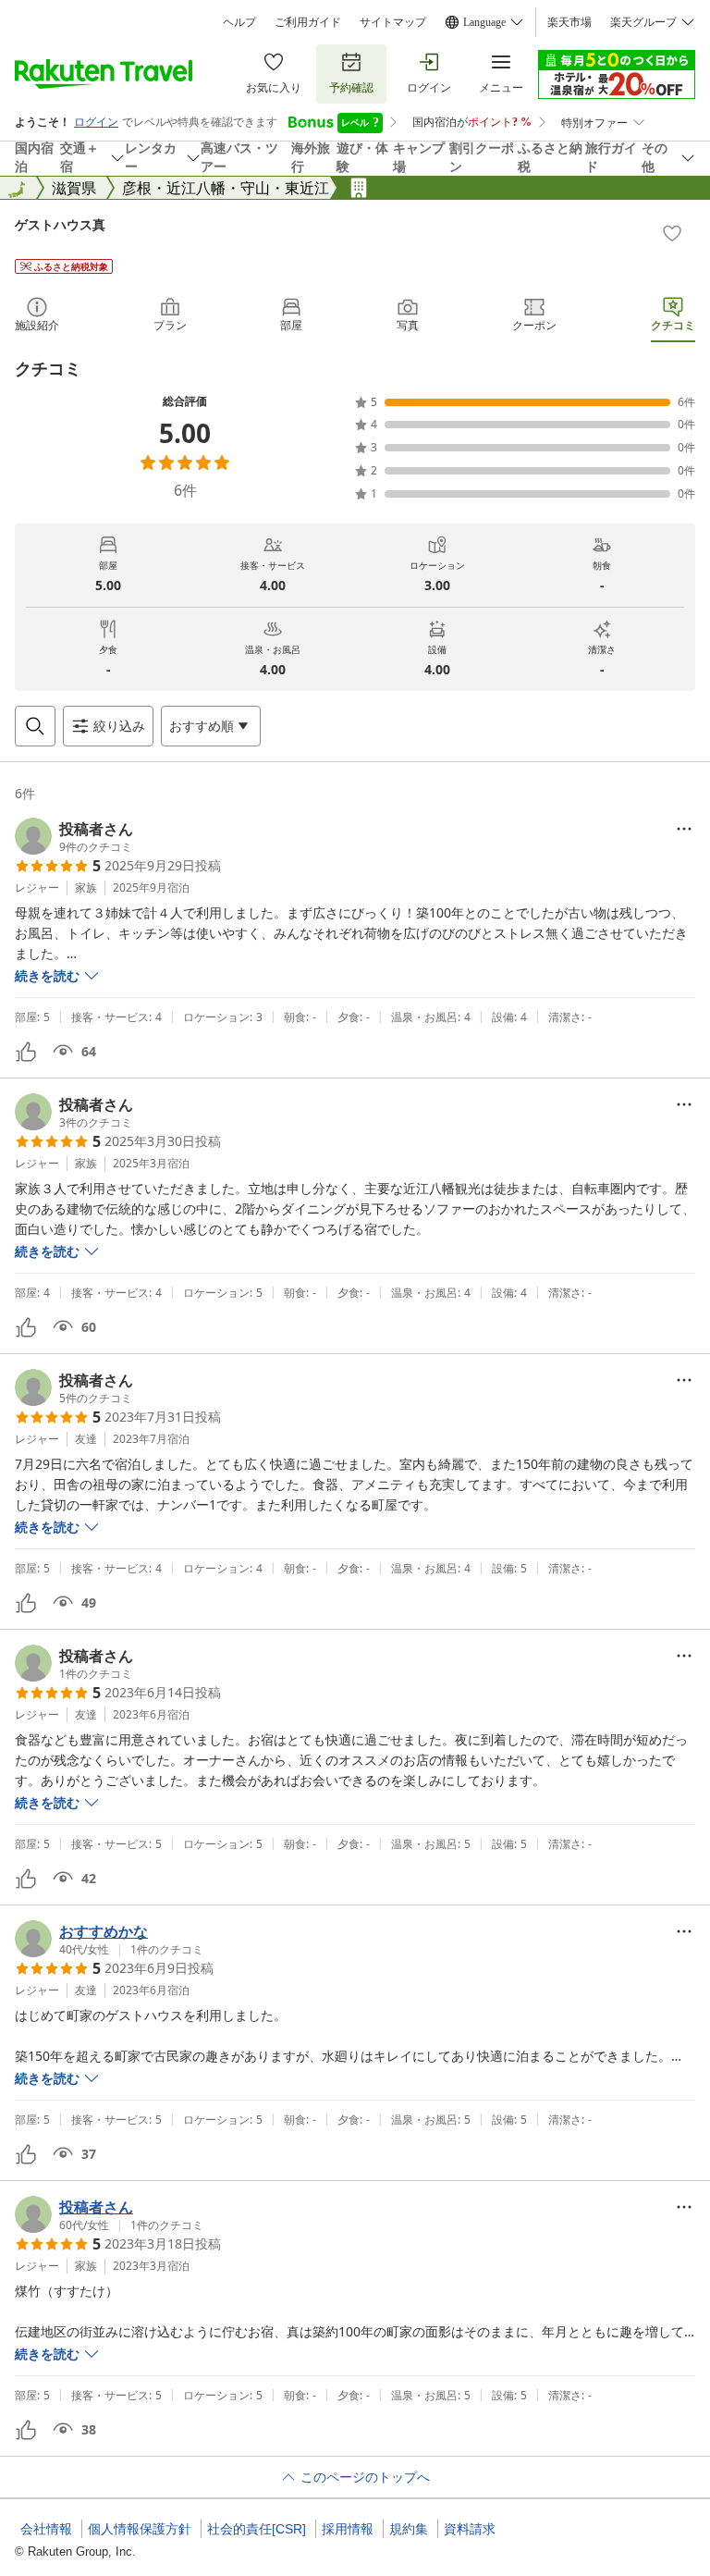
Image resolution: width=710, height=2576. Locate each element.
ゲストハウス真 (60, 224)
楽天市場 (569, 22)
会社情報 (46, 2529)
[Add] (672, 233)
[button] (74, 836)
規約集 (409, 2529)
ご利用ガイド (308, 22)
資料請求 (470, 2529)
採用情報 (348, 2529)
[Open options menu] (684, 829)
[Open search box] (35, 726)
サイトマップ (393, 22)
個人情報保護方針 (140, 2529)
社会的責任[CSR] (257, 2529)
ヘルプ (239, 22)
